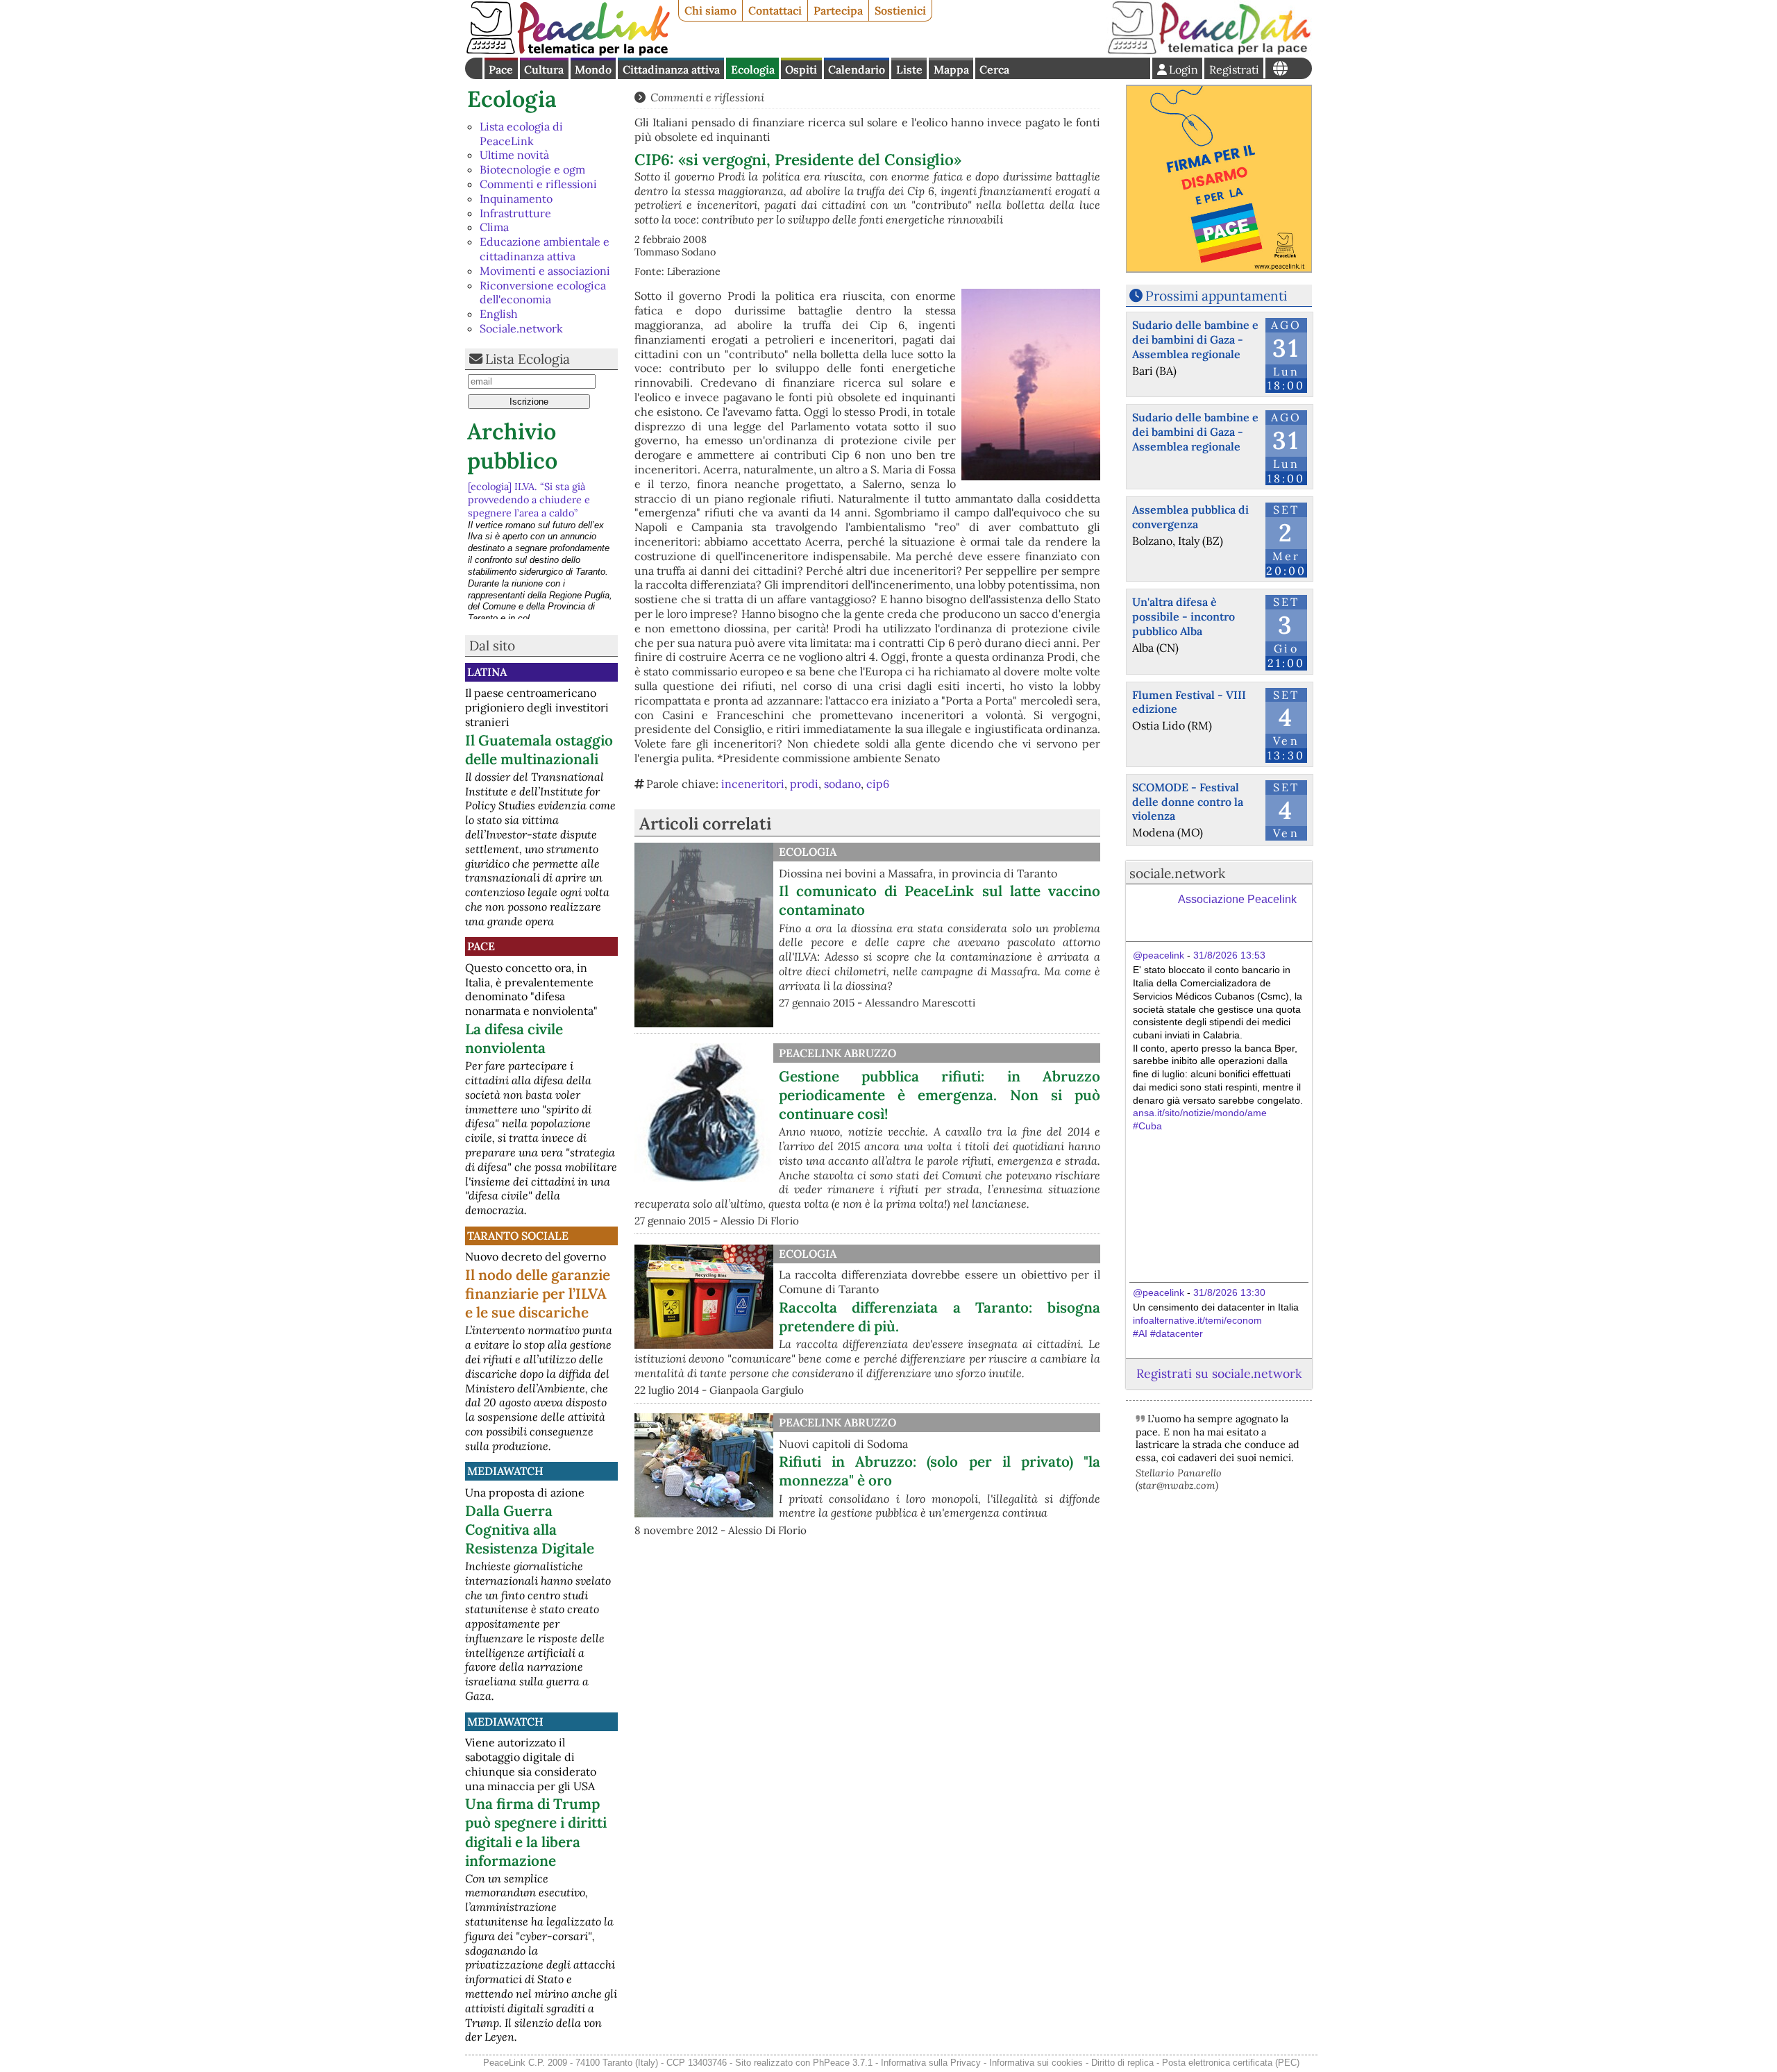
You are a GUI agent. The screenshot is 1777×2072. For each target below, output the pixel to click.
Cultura (544, 69)
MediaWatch (505, 1471)
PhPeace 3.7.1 (843, 2063)
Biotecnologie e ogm (532, 169)
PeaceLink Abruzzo (837, 1053)
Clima (494, 227)
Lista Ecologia (528, 359)
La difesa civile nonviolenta (514, 1038)
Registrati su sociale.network (1219, 1373)
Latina (487, 672)
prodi (804, 784)
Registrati (1234, 69)
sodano (842, 784)
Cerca (994, 69)
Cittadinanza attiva (671, 69)
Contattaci (775, 10)
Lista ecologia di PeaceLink (521, 134)
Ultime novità (514, 155)
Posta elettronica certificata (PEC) (1231, 2063)
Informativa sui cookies (1036, 2063)
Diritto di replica (1122, 2063)
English (499, 314)
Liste (909, 69)
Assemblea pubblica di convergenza (1190, 517)
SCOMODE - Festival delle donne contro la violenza (1188, 802)
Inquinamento (516, 199)
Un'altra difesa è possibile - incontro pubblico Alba (1184, 616)
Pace (501, 69)
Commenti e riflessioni (538, 184)
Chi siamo (710, 10)
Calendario (857, 69)
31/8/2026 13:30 (1229, 1292)
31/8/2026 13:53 (1229, 955)
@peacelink (1159, 955)
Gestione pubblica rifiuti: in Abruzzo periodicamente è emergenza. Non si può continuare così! (940, 1095)
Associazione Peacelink (1237, 899)
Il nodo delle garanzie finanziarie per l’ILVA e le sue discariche (538, 1294)
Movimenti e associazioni (545, 271)
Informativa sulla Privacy (931, 2063)
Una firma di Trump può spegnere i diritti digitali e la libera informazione (536, 1832)
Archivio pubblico (512, 446)
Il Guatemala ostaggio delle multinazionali (539, 750)
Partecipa (838, 10)
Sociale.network (521, 328)
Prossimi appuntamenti (1216, 296)
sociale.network (1177, 873)
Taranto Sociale (518, 1236)
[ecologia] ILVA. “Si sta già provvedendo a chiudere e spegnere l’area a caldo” (529, 499)
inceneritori (753, 784)
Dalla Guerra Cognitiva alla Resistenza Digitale (530, 1530)
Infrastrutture (515, 213)
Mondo (593, 69)
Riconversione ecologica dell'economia (543, 293)
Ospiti (801, 69)
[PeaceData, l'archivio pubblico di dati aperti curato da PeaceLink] (1209, 51)
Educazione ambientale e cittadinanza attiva (545, 249)
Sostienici (900, 10)
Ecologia (753, 69)
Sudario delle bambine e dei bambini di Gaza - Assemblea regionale (1195, 339)
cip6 (878, 784)
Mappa (951, 69)
